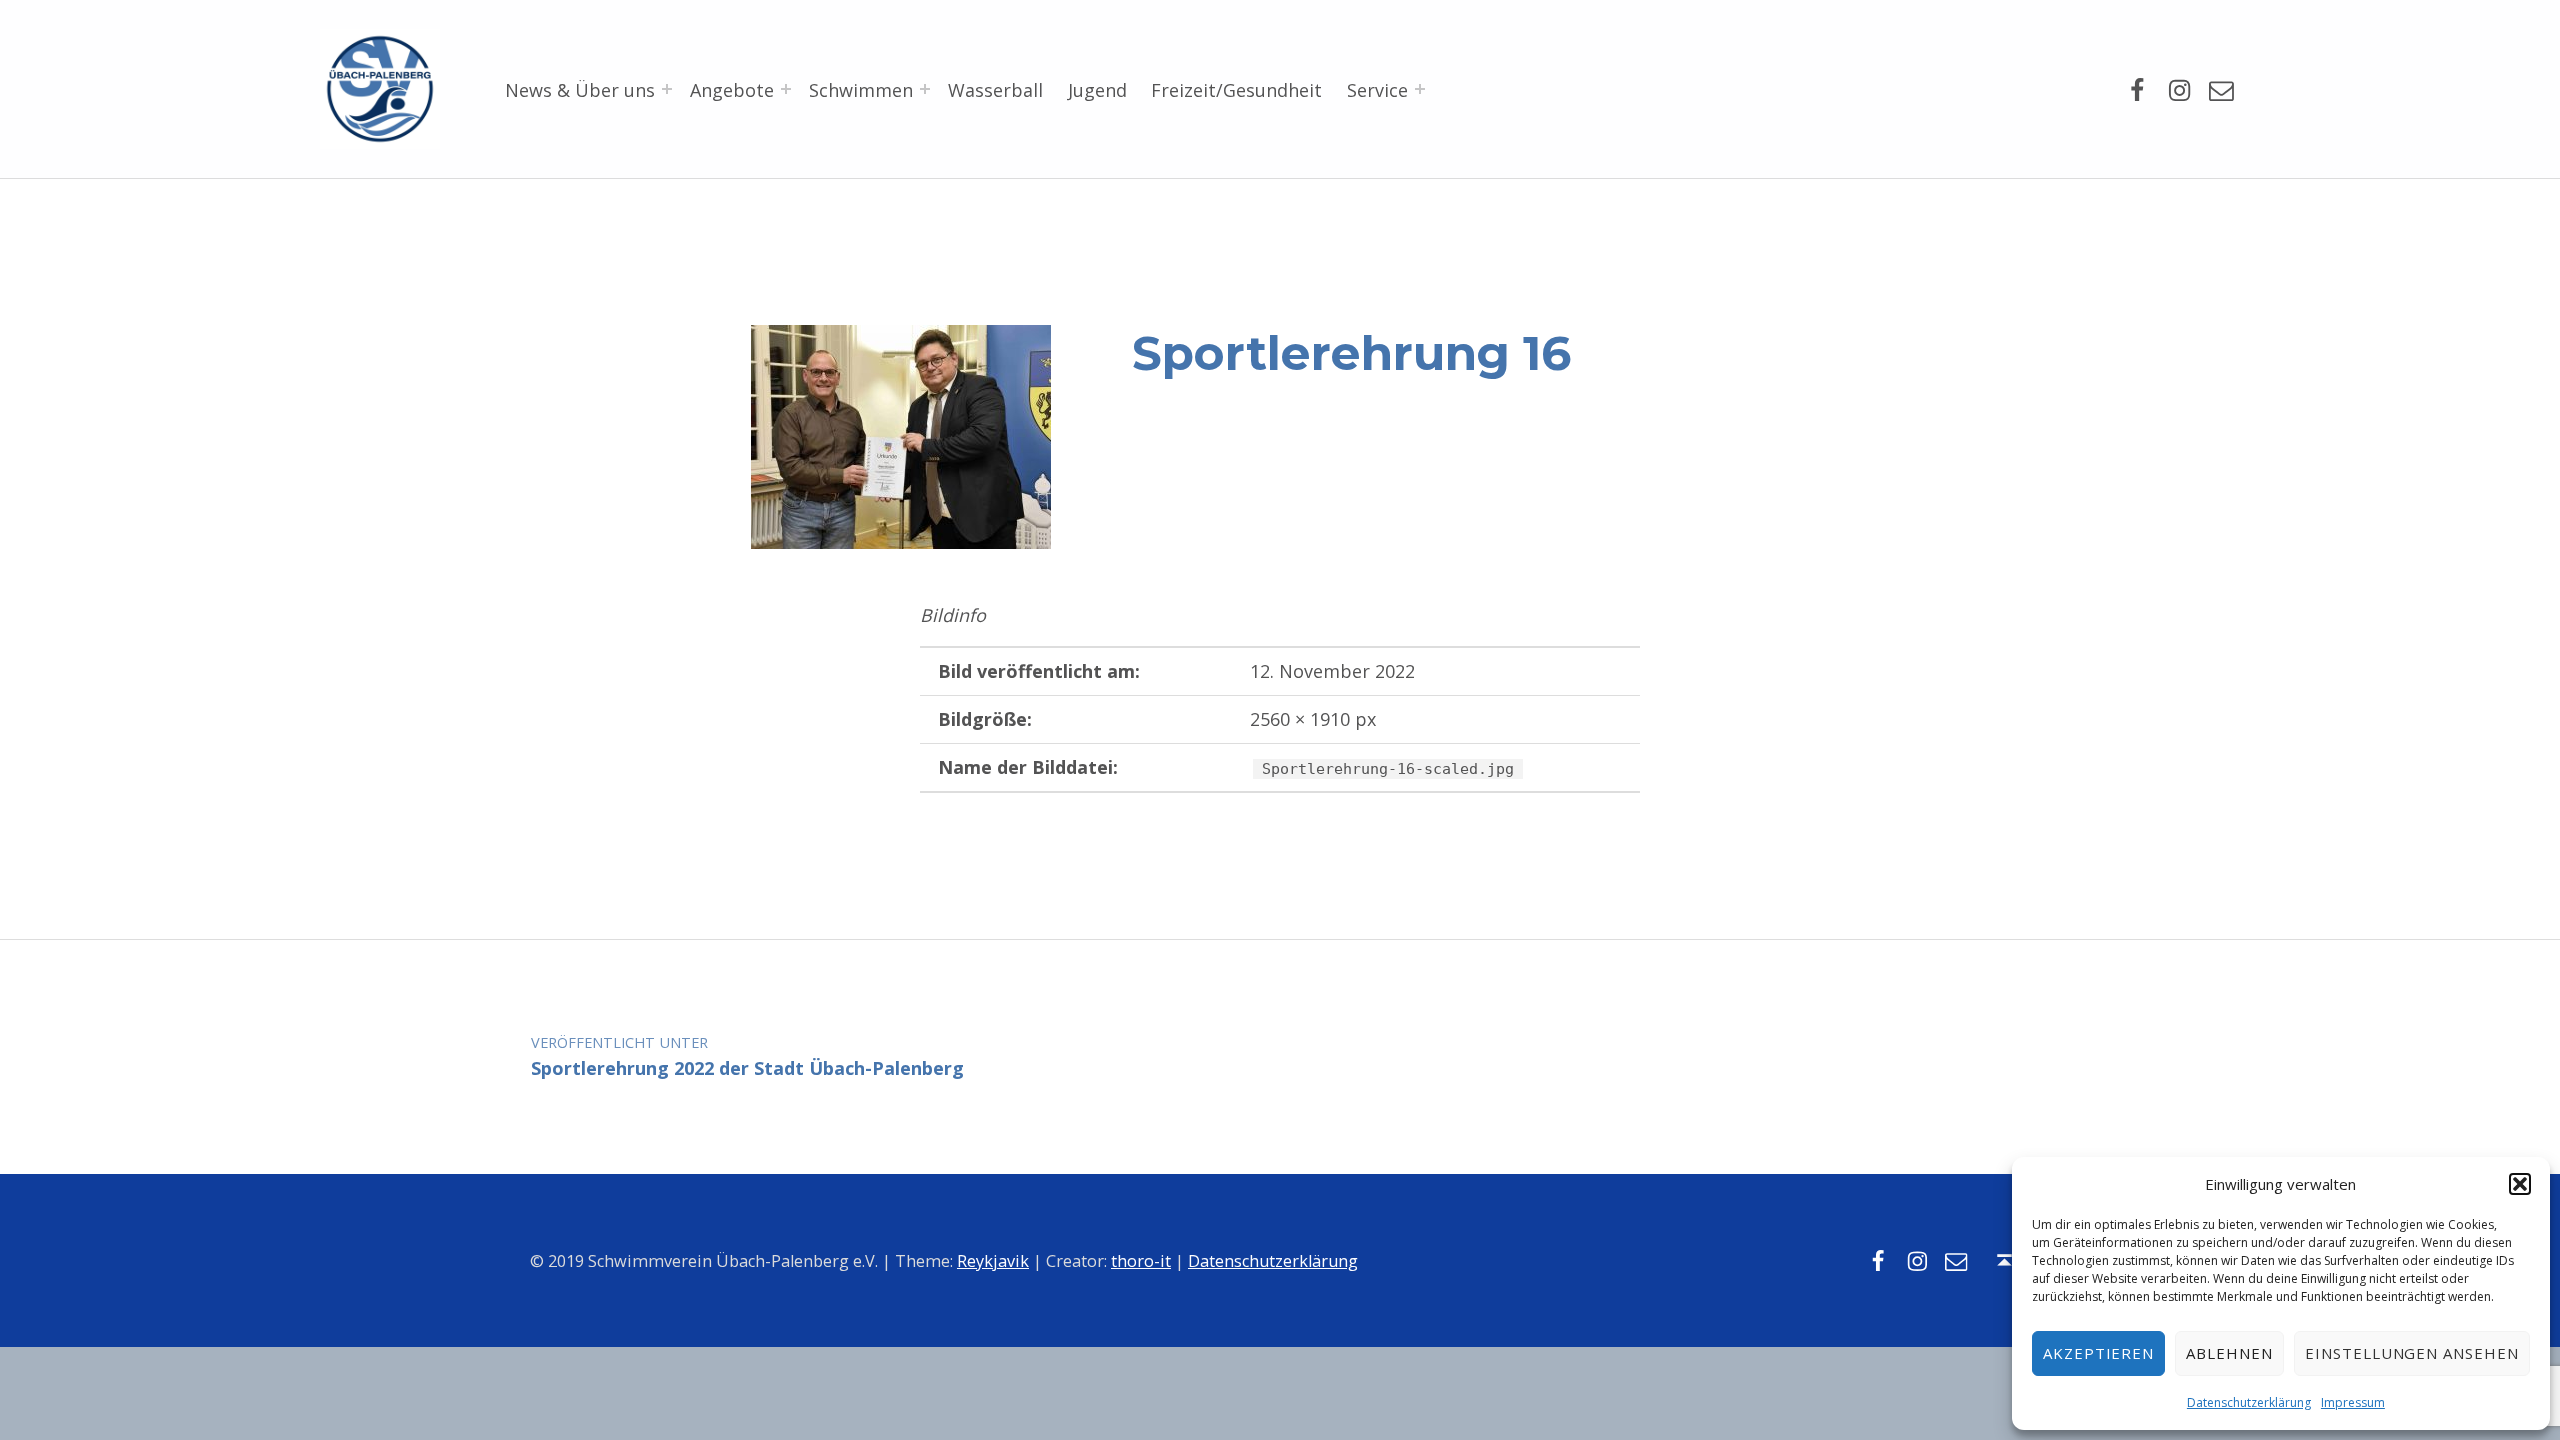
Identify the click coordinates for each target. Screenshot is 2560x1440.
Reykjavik (993, 1261)
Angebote (732, 90)
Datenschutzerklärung (2249, 1402)
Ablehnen (2229, 1353)
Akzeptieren (2099, 1353)
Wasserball (995, 90)
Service (1377, 90)
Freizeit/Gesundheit (1236, 90)
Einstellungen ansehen (2412, 1353)
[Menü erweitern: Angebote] (786, 89)
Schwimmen (861, 90)
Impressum (2353, 1402)
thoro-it (1141, 1261)
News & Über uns (580, 90)
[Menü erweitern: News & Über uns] (667, 89)
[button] (2520, 1184)
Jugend (1097, 90)
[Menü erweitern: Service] (1420, 89)
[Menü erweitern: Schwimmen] (925, 89)
